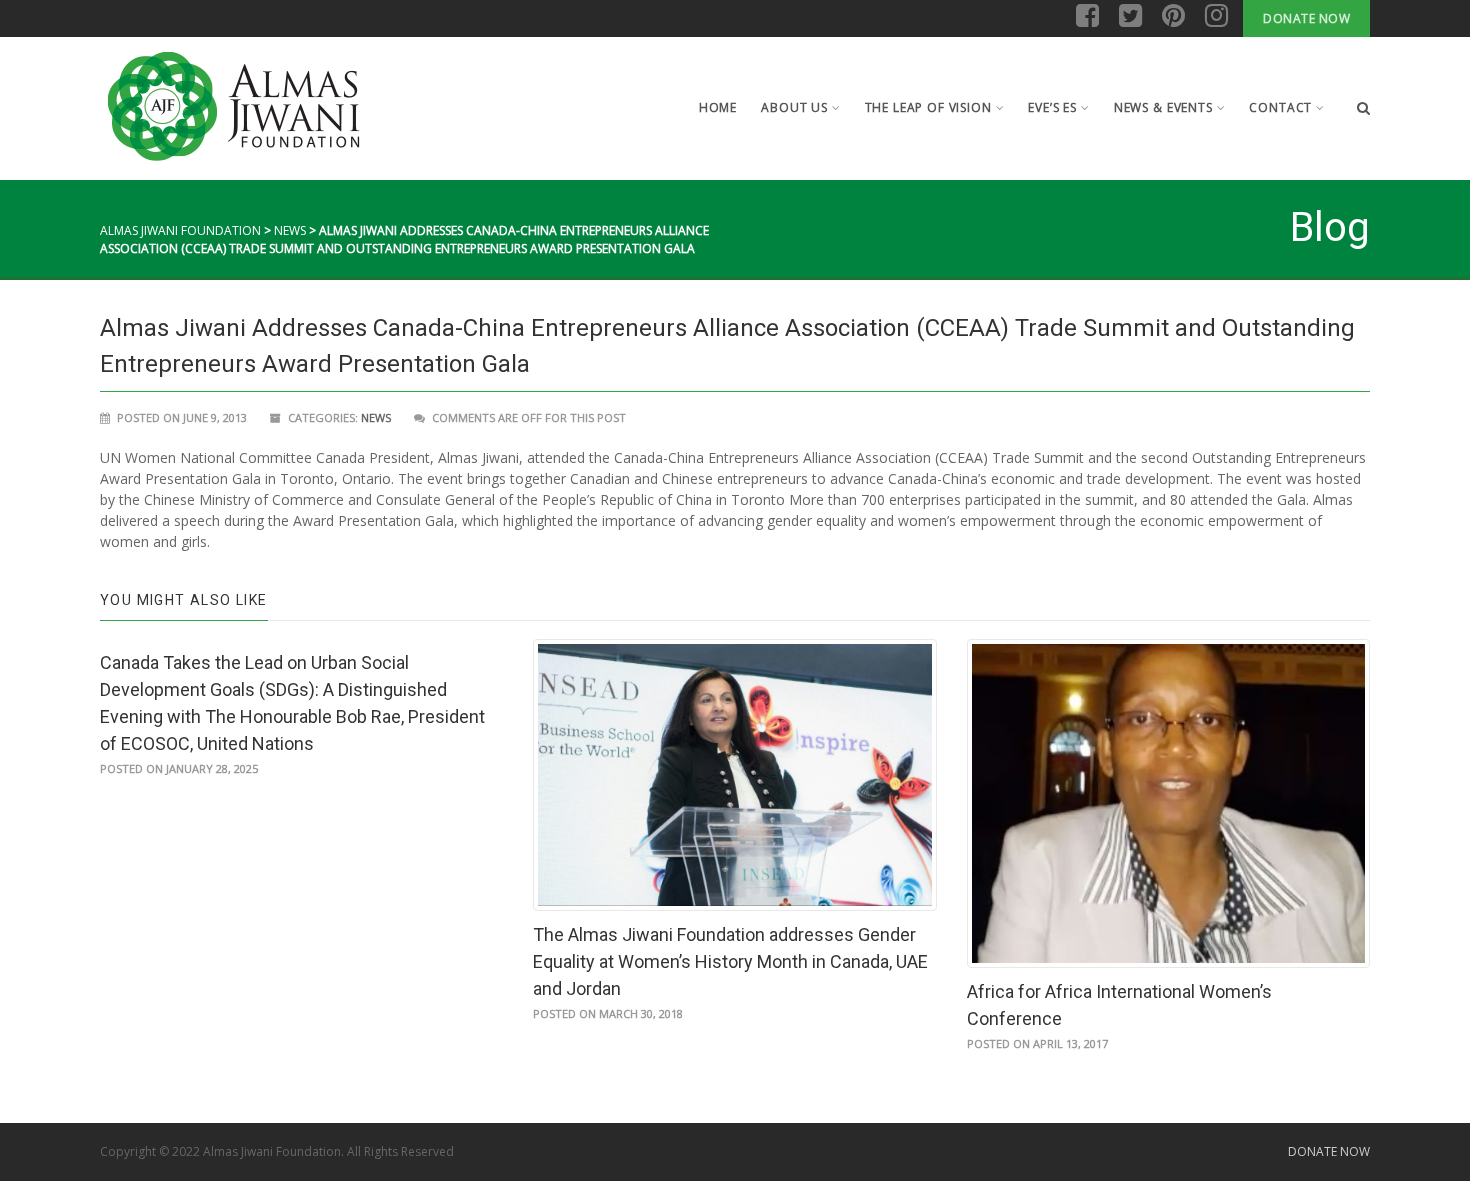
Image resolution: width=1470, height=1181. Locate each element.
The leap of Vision (928, 107)
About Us (794, 107)
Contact (1280, 107)
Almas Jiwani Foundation (180, 230)
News (290, 230)
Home (718, 107)
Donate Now (1306, 18)
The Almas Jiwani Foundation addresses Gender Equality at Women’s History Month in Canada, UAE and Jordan (730, 961)
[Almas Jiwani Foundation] (233, 107)
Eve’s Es (1052, 107)
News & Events (1163, 107)
